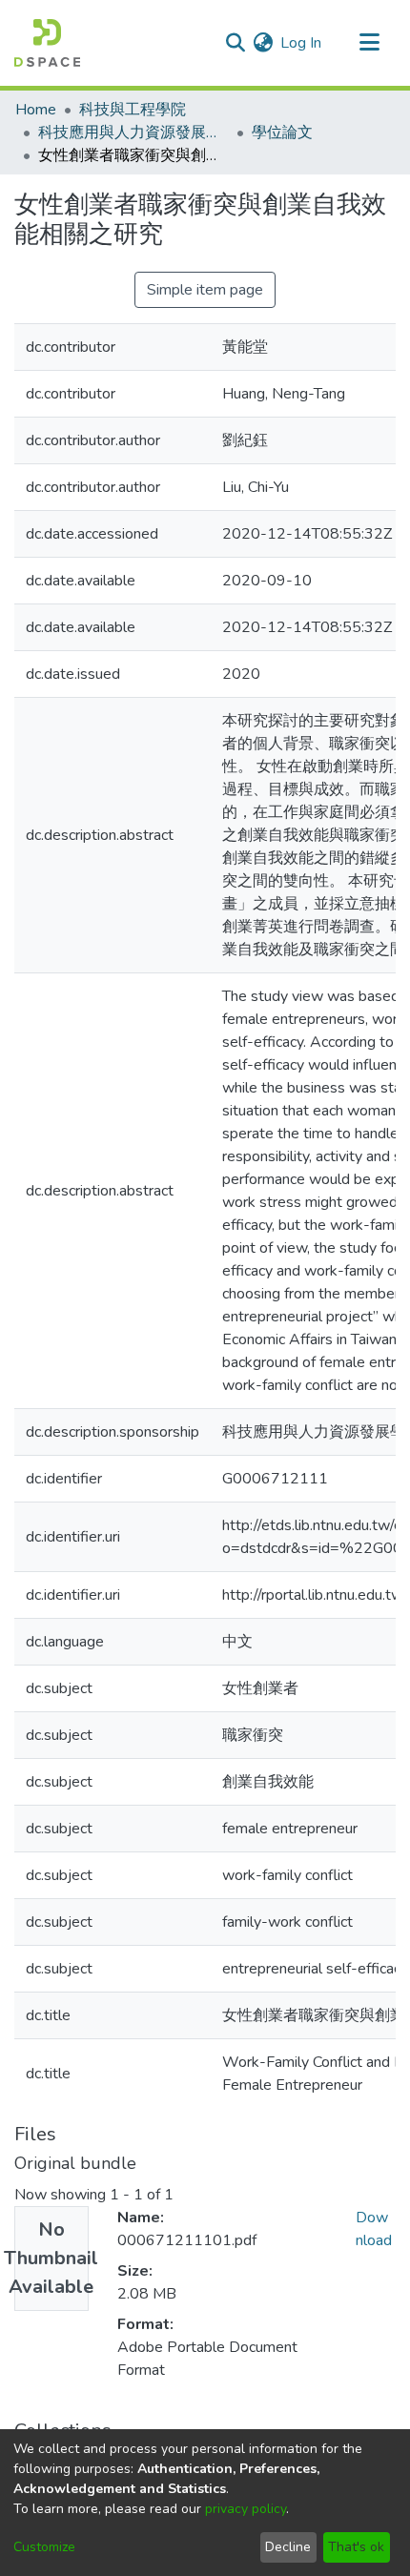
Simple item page (205, 290)
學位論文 (282, 133)
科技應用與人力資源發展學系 (133, 133)
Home (36, 110)
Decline (288, 2547)
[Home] (47, 43)
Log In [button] (302, 43)
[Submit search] (235, 43)
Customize (44, 2547)
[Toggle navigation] (369, 43)
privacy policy (246, 2509)
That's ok (356, 2547)
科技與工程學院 (133, 110)
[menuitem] (263, 43)
